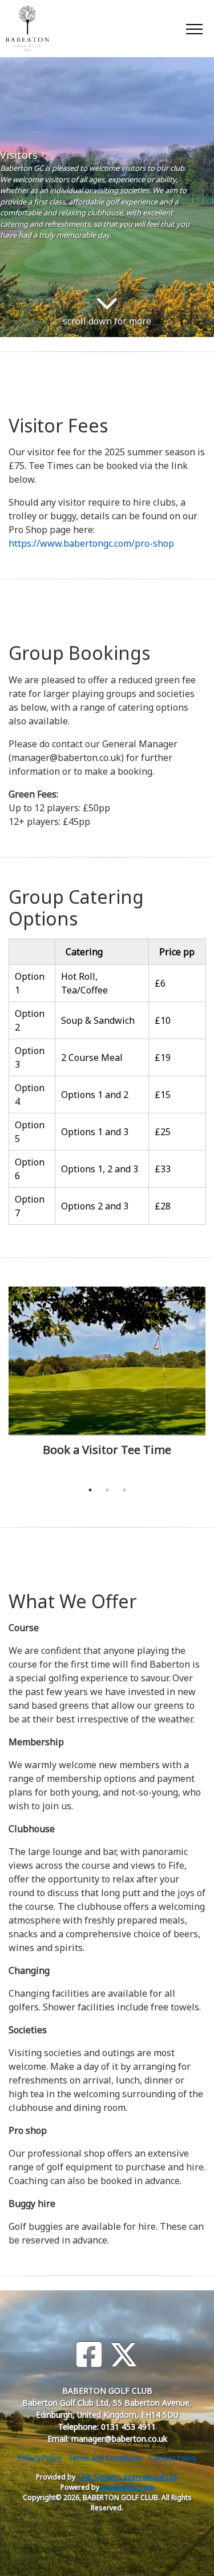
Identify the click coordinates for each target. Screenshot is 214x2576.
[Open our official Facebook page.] (89, 2355)
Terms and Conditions (105, 2458)
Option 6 (30, 1169)
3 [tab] (124, 1490)
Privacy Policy (39, 2458)
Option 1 (30, 983)
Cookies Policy (173, 2458)
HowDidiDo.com (128, 2487)
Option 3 (30, 1057)
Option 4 (30, 1095)
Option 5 (30, 1132)
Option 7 (30, 1206)
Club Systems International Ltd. (128, 2477)
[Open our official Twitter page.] (124, 2355)
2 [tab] (107, 1490)
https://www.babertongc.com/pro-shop (91, 543)
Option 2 (30, 1020)
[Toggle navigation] (194, 29)
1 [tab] (90, 1490)
